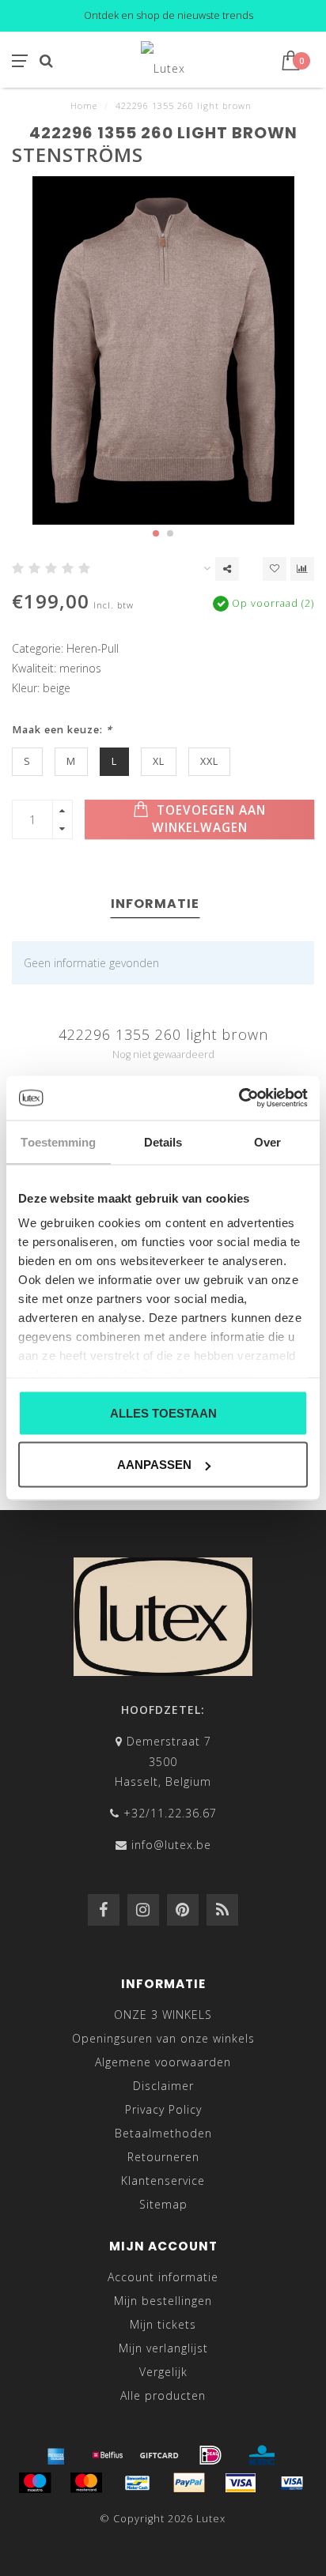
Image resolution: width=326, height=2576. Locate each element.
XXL (209, 761)
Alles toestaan (163, 1412)
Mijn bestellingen (163, 2301)
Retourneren (163, 2157)
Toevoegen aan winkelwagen (209, 819)
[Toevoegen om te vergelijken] (302, 569)
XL (159, 761)
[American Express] (56, 2455)
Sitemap (163, 2204)
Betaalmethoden (163, 2133)
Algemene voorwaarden (163, 2062)
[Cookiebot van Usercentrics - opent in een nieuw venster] (239, 1098)
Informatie (155, 904)
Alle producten (163, 2395)
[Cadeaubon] (159, 2455)
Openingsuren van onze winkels (163, 2038)
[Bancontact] (138, 2483)
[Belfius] (108, 2455)
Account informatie (163, 2277)
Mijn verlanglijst (163, 2348)
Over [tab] (267, 1141)
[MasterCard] (86, 2483)
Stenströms (78, 154)
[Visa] (241, 2483)
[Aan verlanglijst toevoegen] (275, 569)
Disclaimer (163, 2086)
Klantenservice (163, 2181)
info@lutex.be (171, 1845)
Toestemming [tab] (58, 1141)
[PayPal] (189, 2483)
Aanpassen (154, 1465)
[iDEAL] (210, 2455)
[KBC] (262, 2455)
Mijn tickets (163, 2324)
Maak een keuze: (62, 730)
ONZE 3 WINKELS (163, 2015)
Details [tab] (163, 1141)
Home (84, 105)
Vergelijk (163, 2372)
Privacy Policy (163, 2109)
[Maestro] (35, 2483)
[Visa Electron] (292, 2483)
